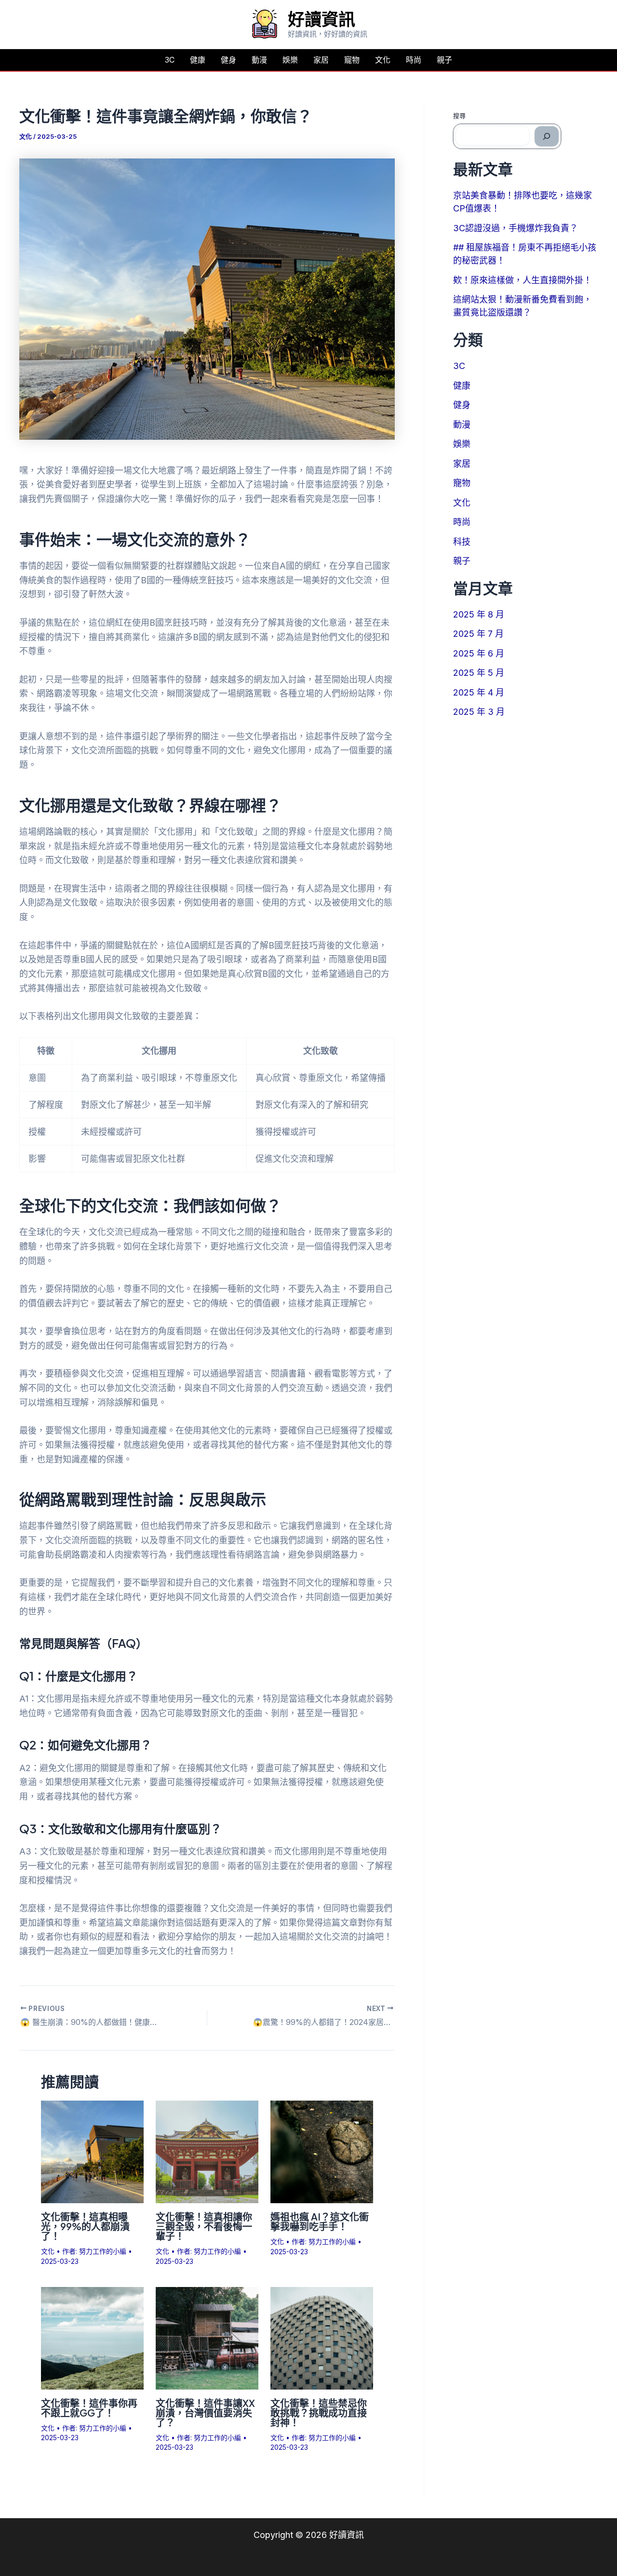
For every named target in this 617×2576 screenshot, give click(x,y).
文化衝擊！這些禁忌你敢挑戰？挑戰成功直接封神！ (319, 2412)
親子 (444, 60)
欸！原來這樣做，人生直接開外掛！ (523, 280)
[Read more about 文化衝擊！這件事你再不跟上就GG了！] (92, 2337)
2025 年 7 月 (478, 634)
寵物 (352, 60)
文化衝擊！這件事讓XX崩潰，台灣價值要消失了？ (205, 2412)
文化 (383, 60)
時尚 (414, 60)
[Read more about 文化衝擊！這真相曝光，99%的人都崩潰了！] (92, 2151)
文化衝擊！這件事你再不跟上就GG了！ (89, 2408)
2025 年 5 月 (479, 673)
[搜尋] (547, 136)
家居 (321, 60)
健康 (198, 60)
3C (170, 60)
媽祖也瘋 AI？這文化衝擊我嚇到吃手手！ (320, 2221)
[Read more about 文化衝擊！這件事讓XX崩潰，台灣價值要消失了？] (207, 2337)
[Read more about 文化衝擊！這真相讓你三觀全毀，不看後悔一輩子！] (207, 2151)
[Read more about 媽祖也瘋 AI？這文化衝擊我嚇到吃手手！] (322, 2151)
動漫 (259, 60)
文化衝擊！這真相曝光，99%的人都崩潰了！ (85, 2226)
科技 (462, 542)
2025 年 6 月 (479, 653)
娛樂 (290, 60)
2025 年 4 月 (479, 692)
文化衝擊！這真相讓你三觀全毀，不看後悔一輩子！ (204, 2226)
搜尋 (459, 116)
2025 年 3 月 (479, 712)
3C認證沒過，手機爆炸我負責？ (516, 228)
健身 (228, 60)
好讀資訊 (322, 19)
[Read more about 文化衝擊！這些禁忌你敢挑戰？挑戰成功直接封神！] (322, 2337)
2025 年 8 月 (479, 614)
